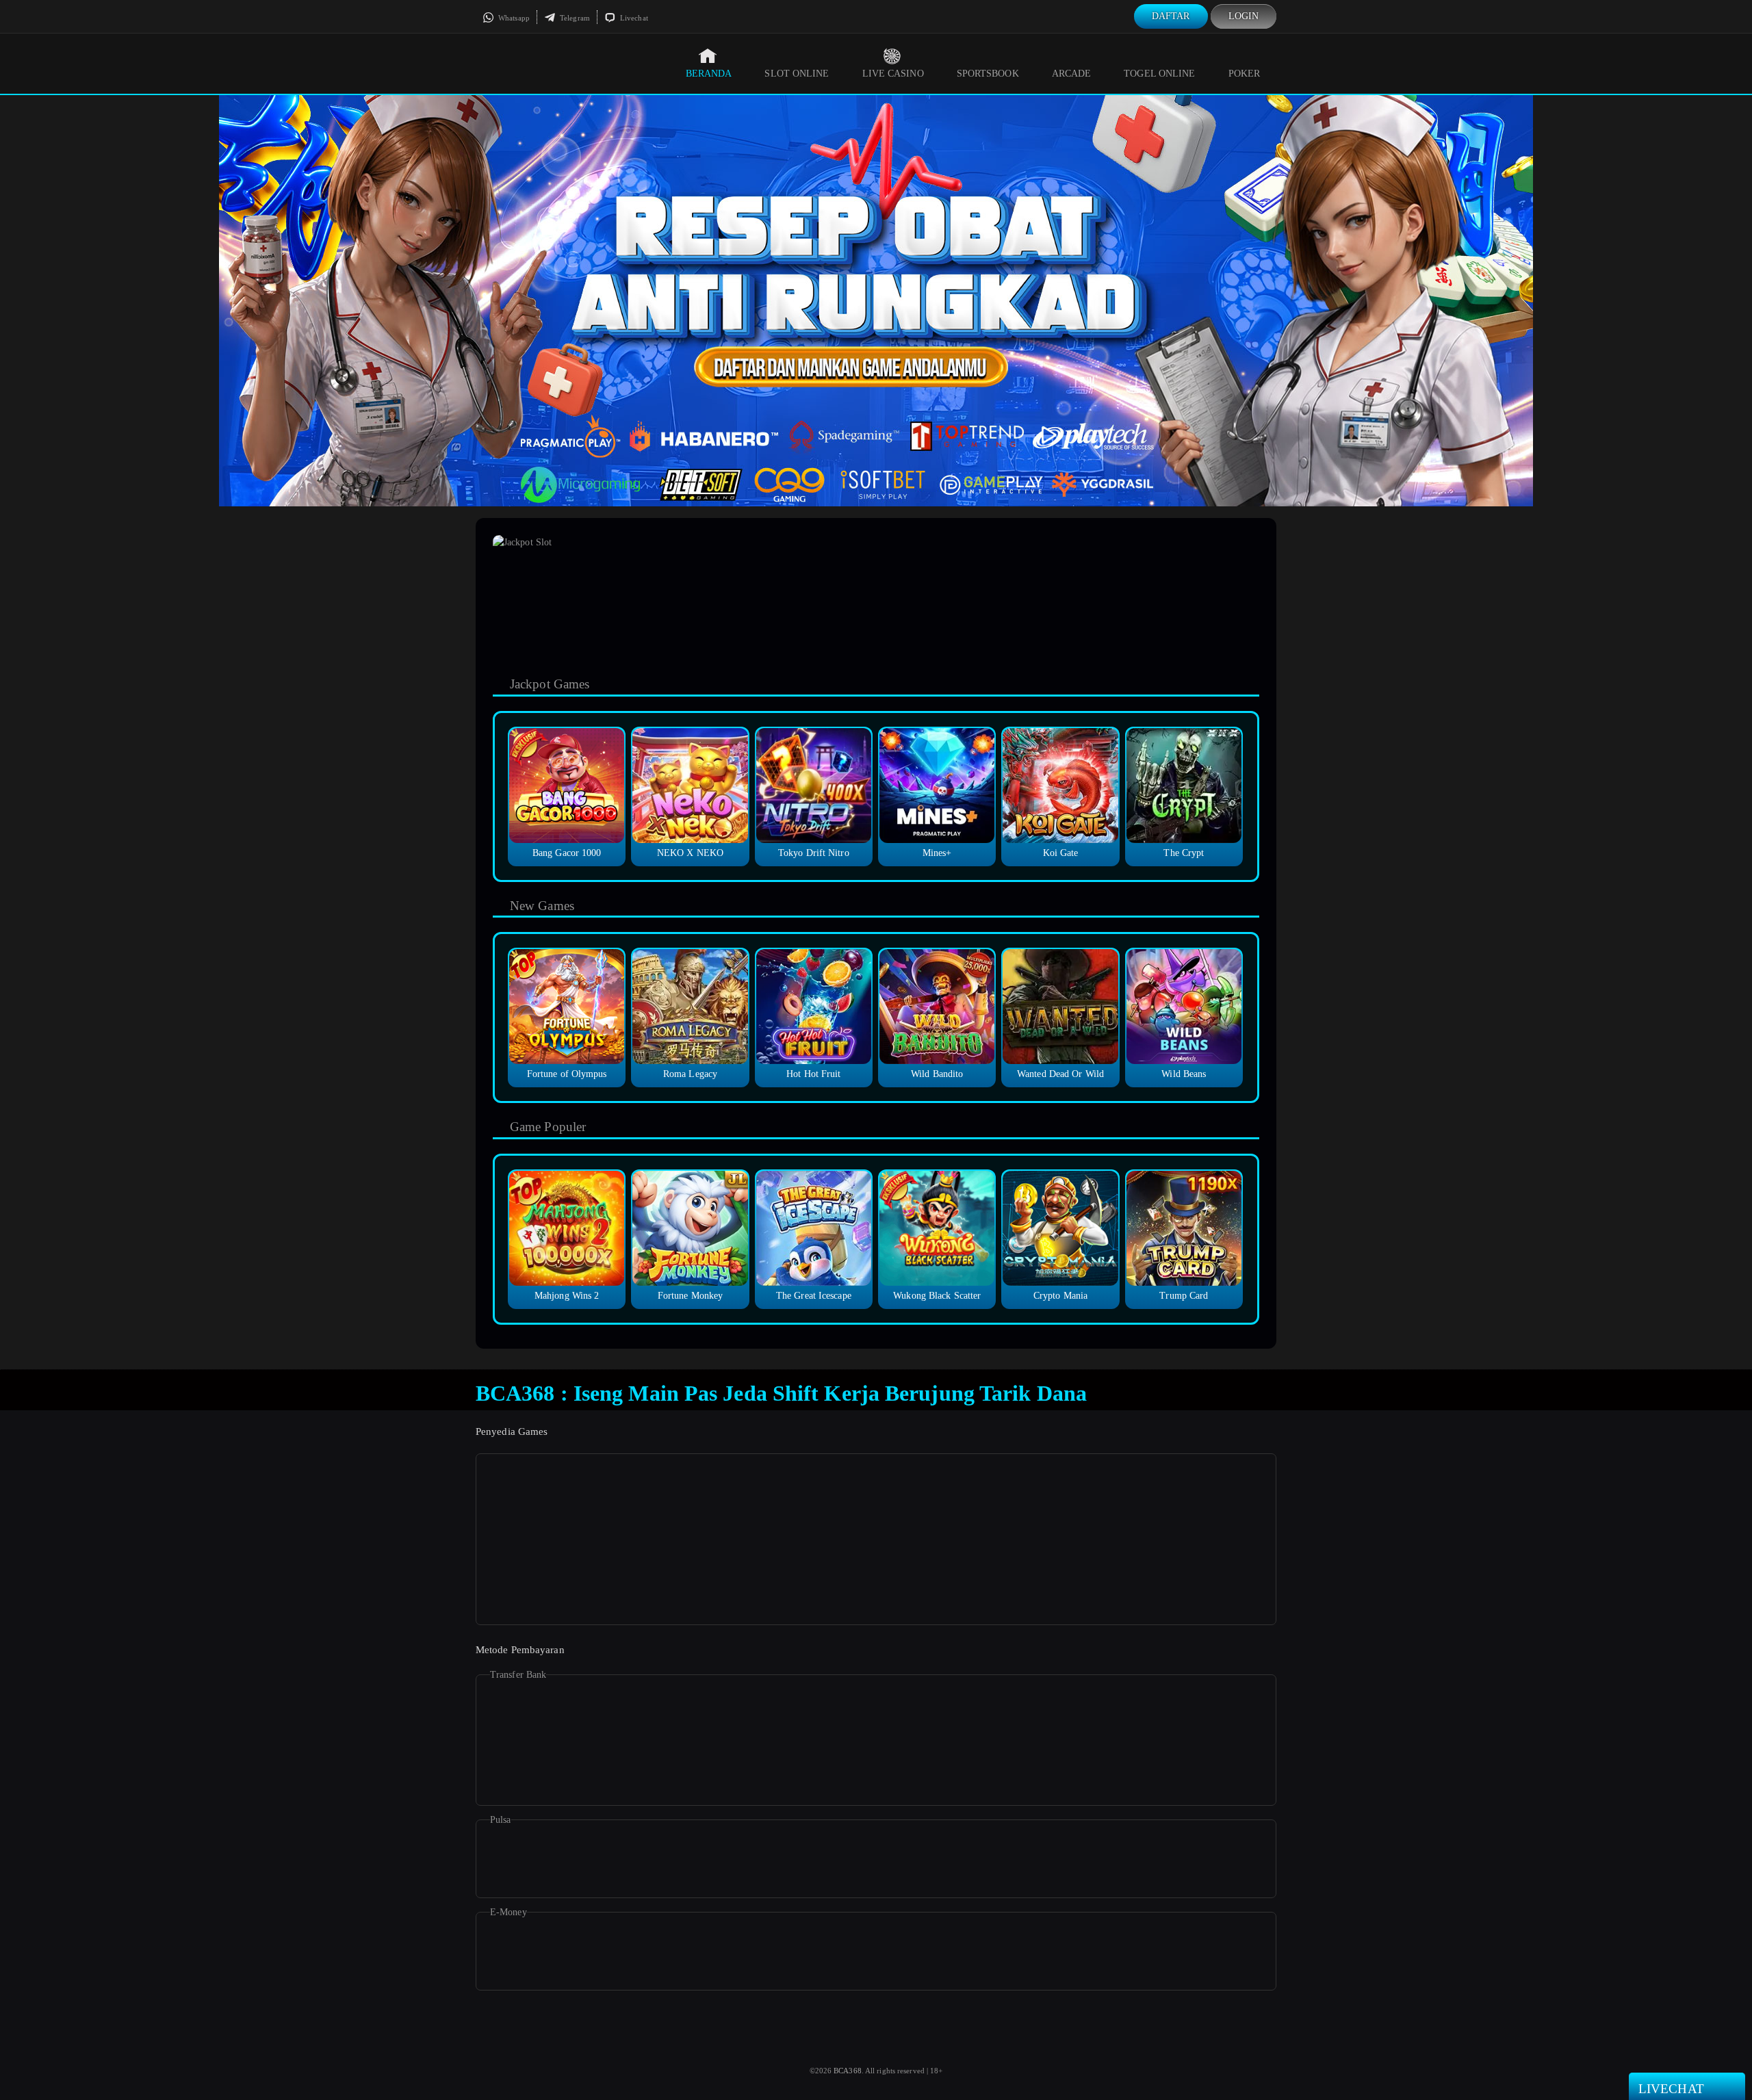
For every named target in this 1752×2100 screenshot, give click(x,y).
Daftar (1171, 16)
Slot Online (797, 74)
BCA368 (848, 2071)
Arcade (1072, 74)
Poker (1245, 74)
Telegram (574, 18)
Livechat (633, 18)
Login (1244, 16)
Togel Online (1159, 74)
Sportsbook (988, 74)
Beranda (709, 74)
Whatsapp (513, 18)
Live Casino (893, 74)
